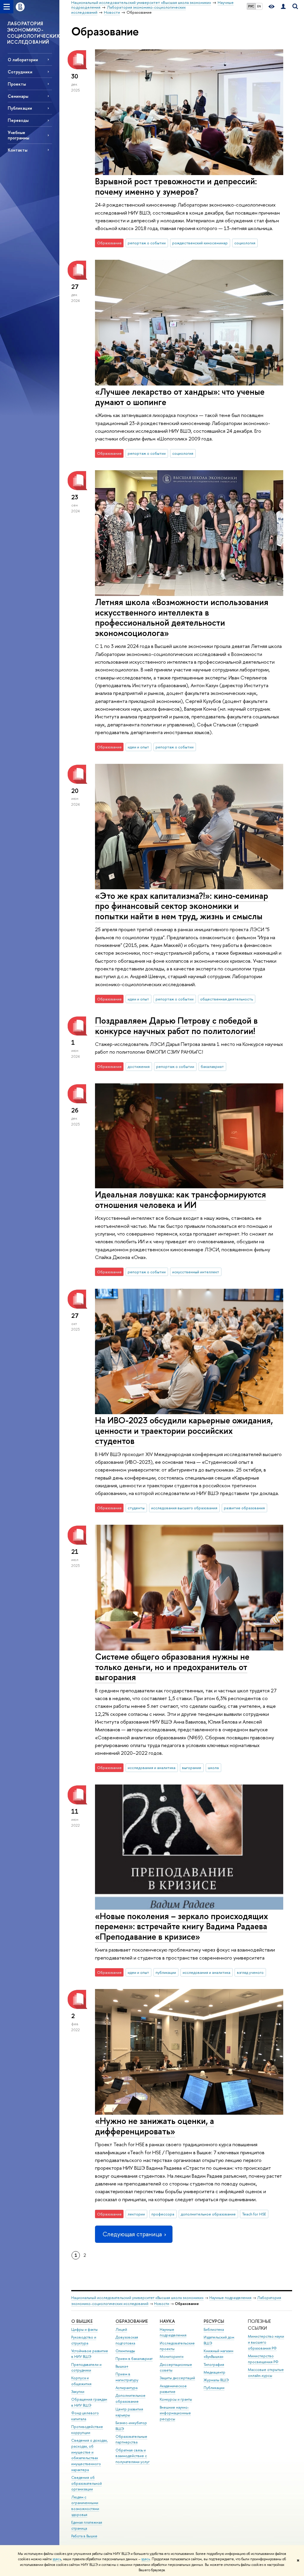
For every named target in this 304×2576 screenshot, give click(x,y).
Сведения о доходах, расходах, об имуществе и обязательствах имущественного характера (90, 2455)
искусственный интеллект (196, 1272)
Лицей (121, 2329)
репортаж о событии (147, 243)
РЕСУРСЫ (214, 2321)
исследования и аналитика (152, 1768)
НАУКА (167, 2321)
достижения (139, 1066)
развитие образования (244, 1508)
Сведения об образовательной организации (87, 2483)
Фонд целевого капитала (85, 2416)
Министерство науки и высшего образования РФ (266, 2342)
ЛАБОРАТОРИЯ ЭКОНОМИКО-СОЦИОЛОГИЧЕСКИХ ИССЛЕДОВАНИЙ (33, 33)
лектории (136, 2214)
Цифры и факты (84, 2329)
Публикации (214, 2388)
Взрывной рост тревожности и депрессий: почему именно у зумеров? (176, 186)
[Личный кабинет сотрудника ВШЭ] (283, 7)
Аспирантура (126, 2388)
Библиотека (214, 2329)
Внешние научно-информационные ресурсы (175, 2413)
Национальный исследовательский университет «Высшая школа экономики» (137, 2298)
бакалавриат (212, 1066)
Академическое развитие (173, 2389)
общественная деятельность (227, 999)
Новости (162, 2304)
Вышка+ (122, 2366)
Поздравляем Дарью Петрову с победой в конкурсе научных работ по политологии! (176, 1026)
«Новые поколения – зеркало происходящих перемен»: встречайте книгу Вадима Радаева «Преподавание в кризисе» (182, 1926)
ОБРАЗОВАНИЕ (132, 2321)
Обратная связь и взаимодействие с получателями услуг (133, 2456)
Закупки (78, 2392)
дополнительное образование (208, 2214)
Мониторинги (172, 2357)
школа (213, 1768)
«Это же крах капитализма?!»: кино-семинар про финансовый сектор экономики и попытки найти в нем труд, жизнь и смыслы (182, 906)
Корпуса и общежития (81, 2381)
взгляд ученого (250, 1972)
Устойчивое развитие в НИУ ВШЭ (90, 2354)
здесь (57, 2559)
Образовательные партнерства (131, 2439)
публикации (166, 1972)
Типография (214, 2365)
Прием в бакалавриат (134, 2359)
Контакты (18, 150)
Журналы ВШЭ (216, 2380)
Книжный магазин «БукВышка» (218, 2354)
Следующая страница (132, 2234)
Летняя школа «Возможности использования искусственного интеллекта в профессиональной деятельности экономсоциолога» (182, 617)
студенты (136, 1508)
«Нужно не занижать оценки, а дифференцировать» (155, 2126)
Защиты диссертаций (177, 2378)
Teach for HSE (254, 2214)
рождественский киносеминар (200, 243)
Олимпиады (125, 2351)
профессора (163, 2214)
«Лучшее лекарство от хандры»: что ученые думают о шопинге (180, 397)
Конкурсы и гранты (176, 2399)
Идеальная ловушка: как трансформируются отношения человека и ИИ (180, 1200)
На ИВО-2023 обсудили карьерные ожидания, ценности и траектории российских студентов (184, 1431)
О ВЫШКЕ (82, 2321)
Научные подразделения (230, 2298)
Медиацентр (214, 2372)
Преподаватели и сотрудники (86, 2368)
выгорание (192, 1768)
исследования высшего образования (184, 1508)
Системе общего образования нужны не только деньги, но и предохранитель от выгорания (172, 1667)
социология (245, 243)
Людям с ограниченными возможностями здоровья (85, 2506)
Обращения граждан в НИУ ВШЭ (89, 2402)
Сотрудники (20, 72)
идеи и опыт (138, 747)
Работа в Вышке (84, 2536)
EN (259, 6)
